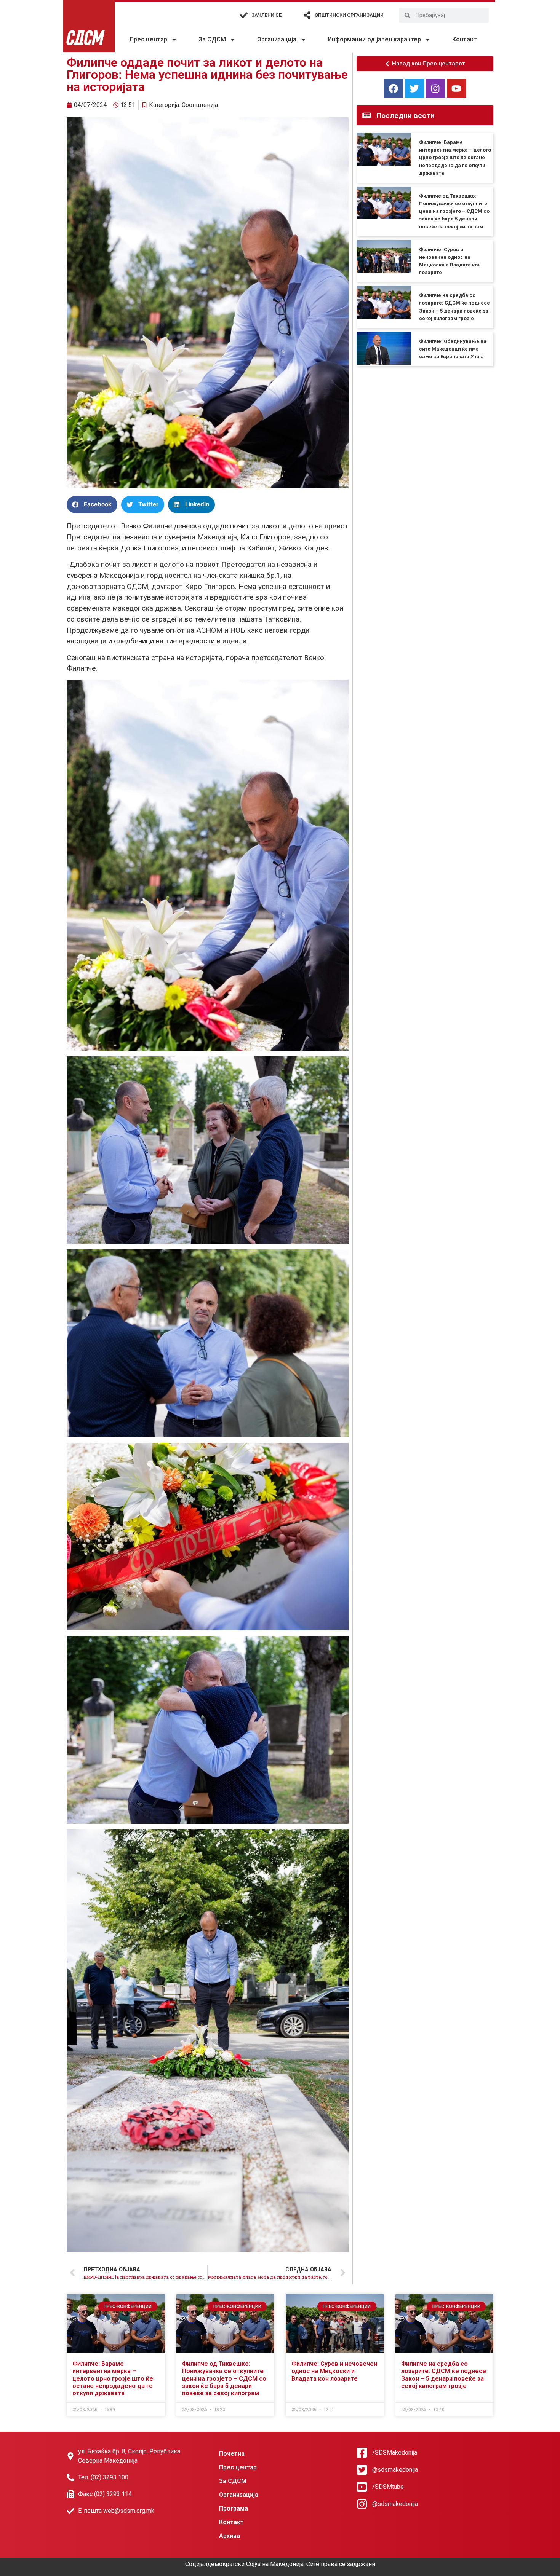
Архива (230, 2536)
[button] (92, 505)
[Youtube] (456, 88)
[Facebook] (394, 88)
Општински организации (349, 15)
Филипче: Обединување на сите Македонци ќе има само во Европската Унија (453, 349)
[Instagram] (435, 88)
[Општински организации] (307, 15)
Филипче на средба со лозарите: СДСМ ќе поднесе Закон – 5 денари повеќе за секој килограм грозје (444, 2375)
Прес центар (148, 39)
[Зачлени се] (244, 15)
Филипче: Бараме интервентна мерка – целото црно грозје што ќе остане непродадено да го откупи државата (455, 158)
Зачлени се (266, 15)
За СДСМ (212, 39)
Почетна (232, 2454)
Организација (277, 39)
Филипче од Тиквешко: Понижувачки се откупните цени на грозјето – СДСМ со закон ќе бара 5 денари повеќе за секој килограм (454, 211)
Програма (234, 2508)
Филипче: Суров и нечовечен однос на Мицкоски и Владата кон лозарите (334, 2371)
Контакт (465, 39)
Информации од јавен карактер (374, 39)
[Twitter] (414, 88)
